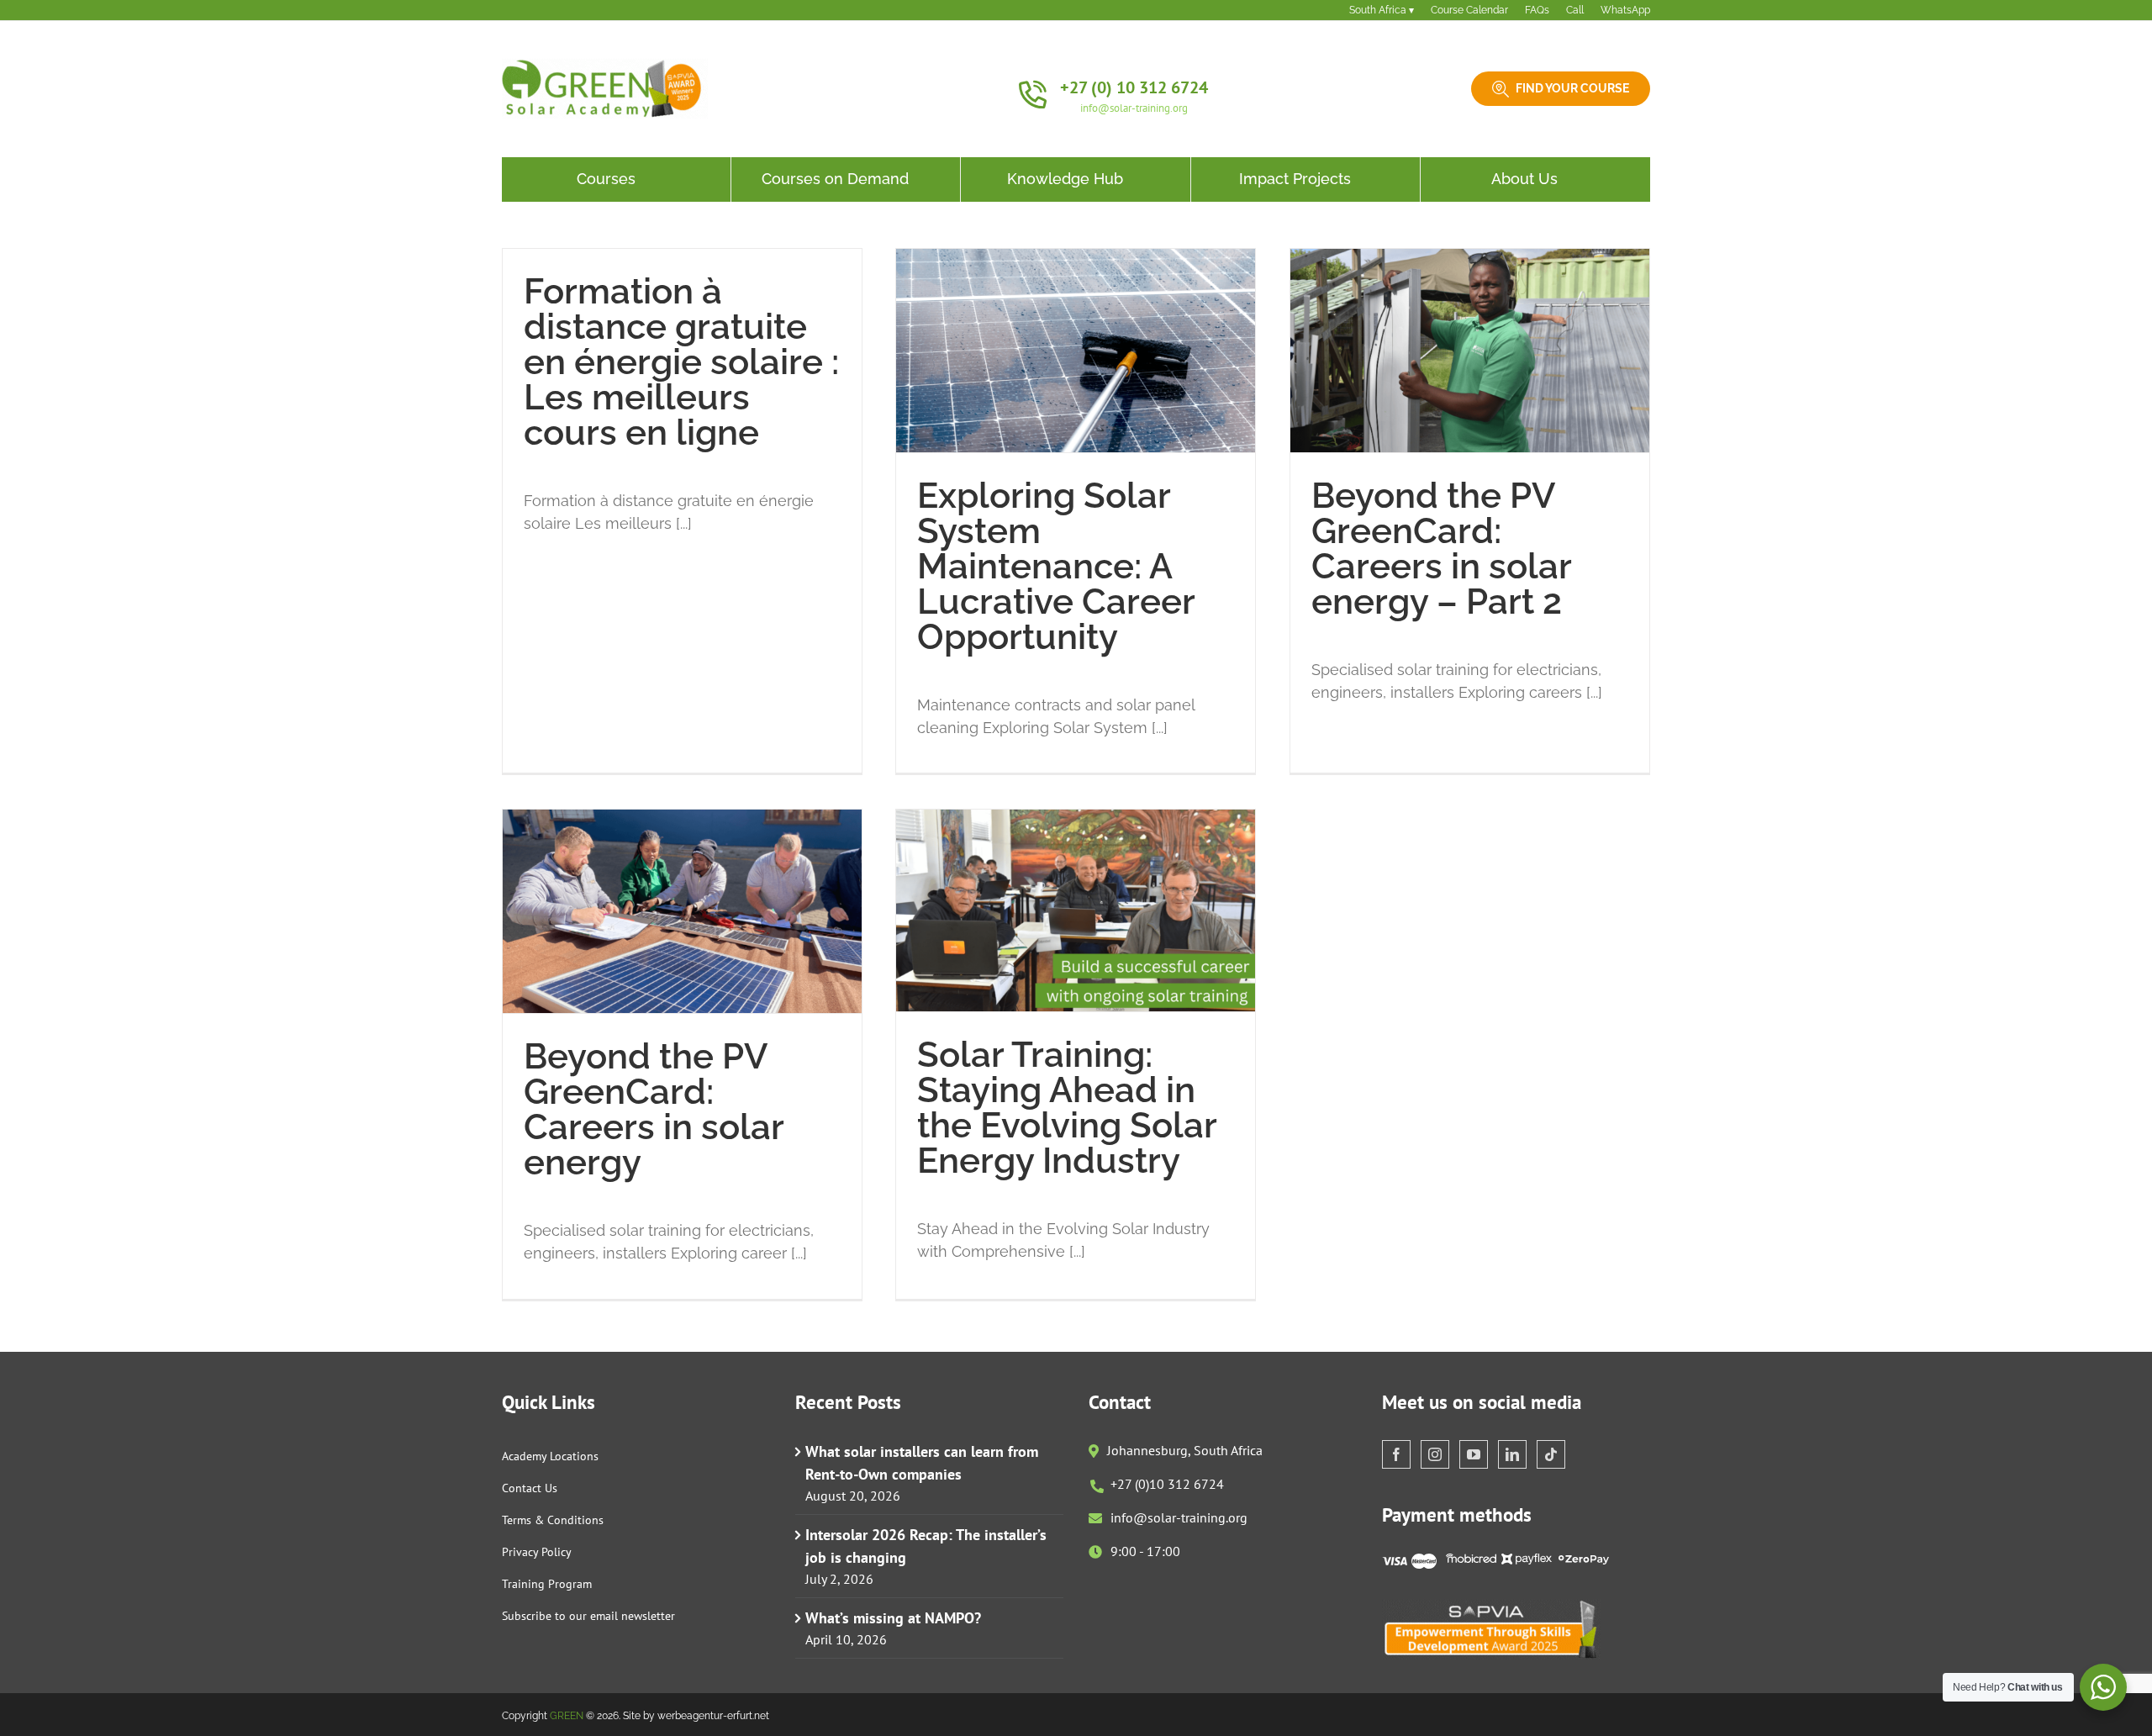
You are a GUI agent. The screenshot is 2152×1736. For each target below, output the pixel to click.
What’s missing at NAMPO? (893, 1618)
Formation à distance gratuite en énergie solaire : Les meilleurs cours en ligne (681, 362)
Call (1575, 10)
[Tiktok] (1551, 1454)
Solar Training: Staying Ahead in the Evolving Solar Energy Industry (1067, 1108)
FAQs (1537, 10)
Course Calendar (1469, 10)
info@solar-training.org (1134, 108)
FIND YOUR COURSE (1572, 88)
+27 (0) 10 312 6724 (1134, 87)
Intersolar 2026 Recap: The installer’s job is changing (926, 1546)
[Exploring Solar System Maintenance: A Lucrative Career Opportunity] (1076, 351)
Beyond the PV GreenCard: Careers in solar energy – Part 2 (1441, 549)
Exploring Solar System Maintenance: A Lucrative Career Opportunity (1056, 566)
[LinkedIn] (1512, 1454)
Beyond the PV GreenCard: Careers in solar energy (654, 1109)
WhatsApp (1625, 10)
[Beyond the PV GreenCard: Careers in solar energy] (682, 911)
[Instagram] (1435, 1454)
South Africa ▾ (1382, 10)
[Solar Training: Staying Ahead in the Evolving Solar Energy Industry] (1076, 910)
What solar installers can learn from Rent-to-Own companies (922, 1463)
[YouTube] (1474, 1454)
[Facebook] (1396, 1454)
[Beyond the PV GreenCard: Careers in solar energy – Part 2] (1470, 351)
